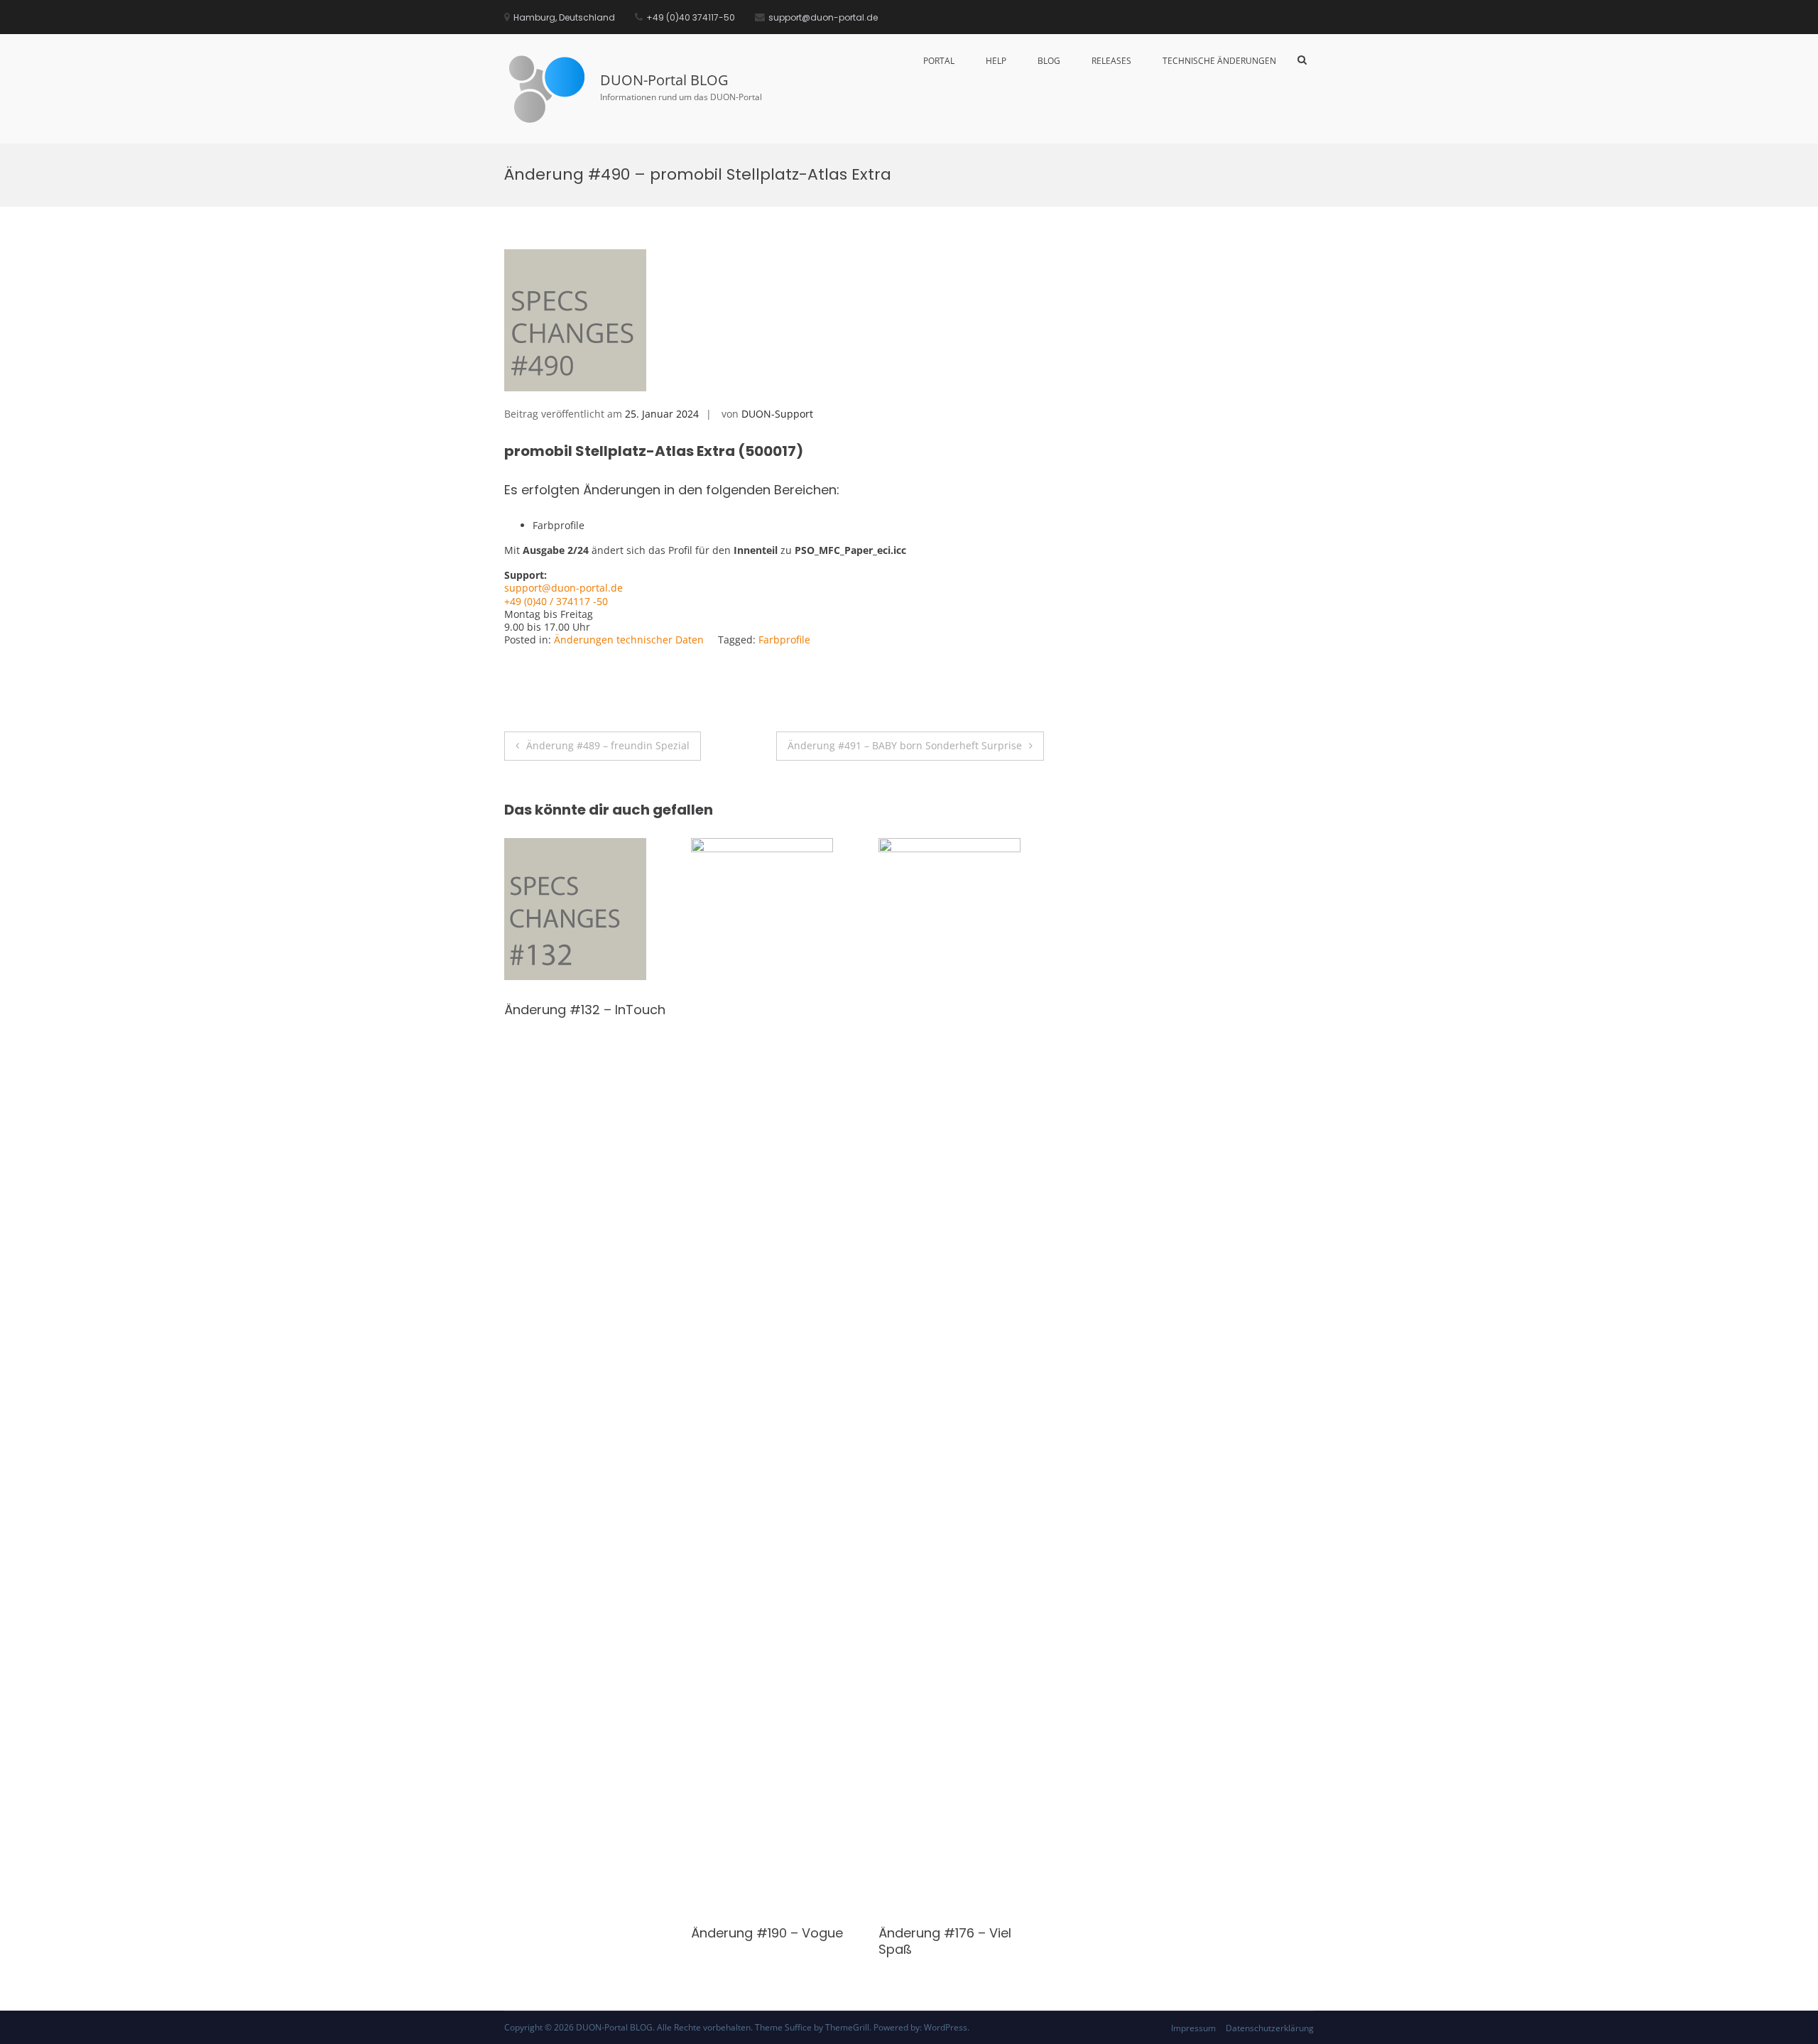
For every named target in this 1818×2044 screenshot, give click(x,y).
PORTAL (939, 61)
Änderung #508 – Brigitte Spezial (959, 1018)
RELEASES (1111, 61)
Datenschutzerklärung (1270, 2028)
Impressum (1193, 2028)
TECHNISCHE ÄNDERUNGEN (1219, 61)
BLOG (1049, 61)
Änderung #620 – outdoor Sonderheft (754, 1018)
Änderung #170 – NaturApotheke (558, 1018)
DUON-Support (777, 414)
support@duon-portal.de (564, 588)
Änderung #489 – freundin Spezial (608, 745)
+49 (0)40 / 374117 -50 (556, 601)
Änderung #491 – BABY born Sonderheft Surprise (905, 745)
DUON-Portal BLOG (664, 80)
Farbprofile (784, 640)
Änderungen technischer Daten (629, 640)
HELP (996, 61)
